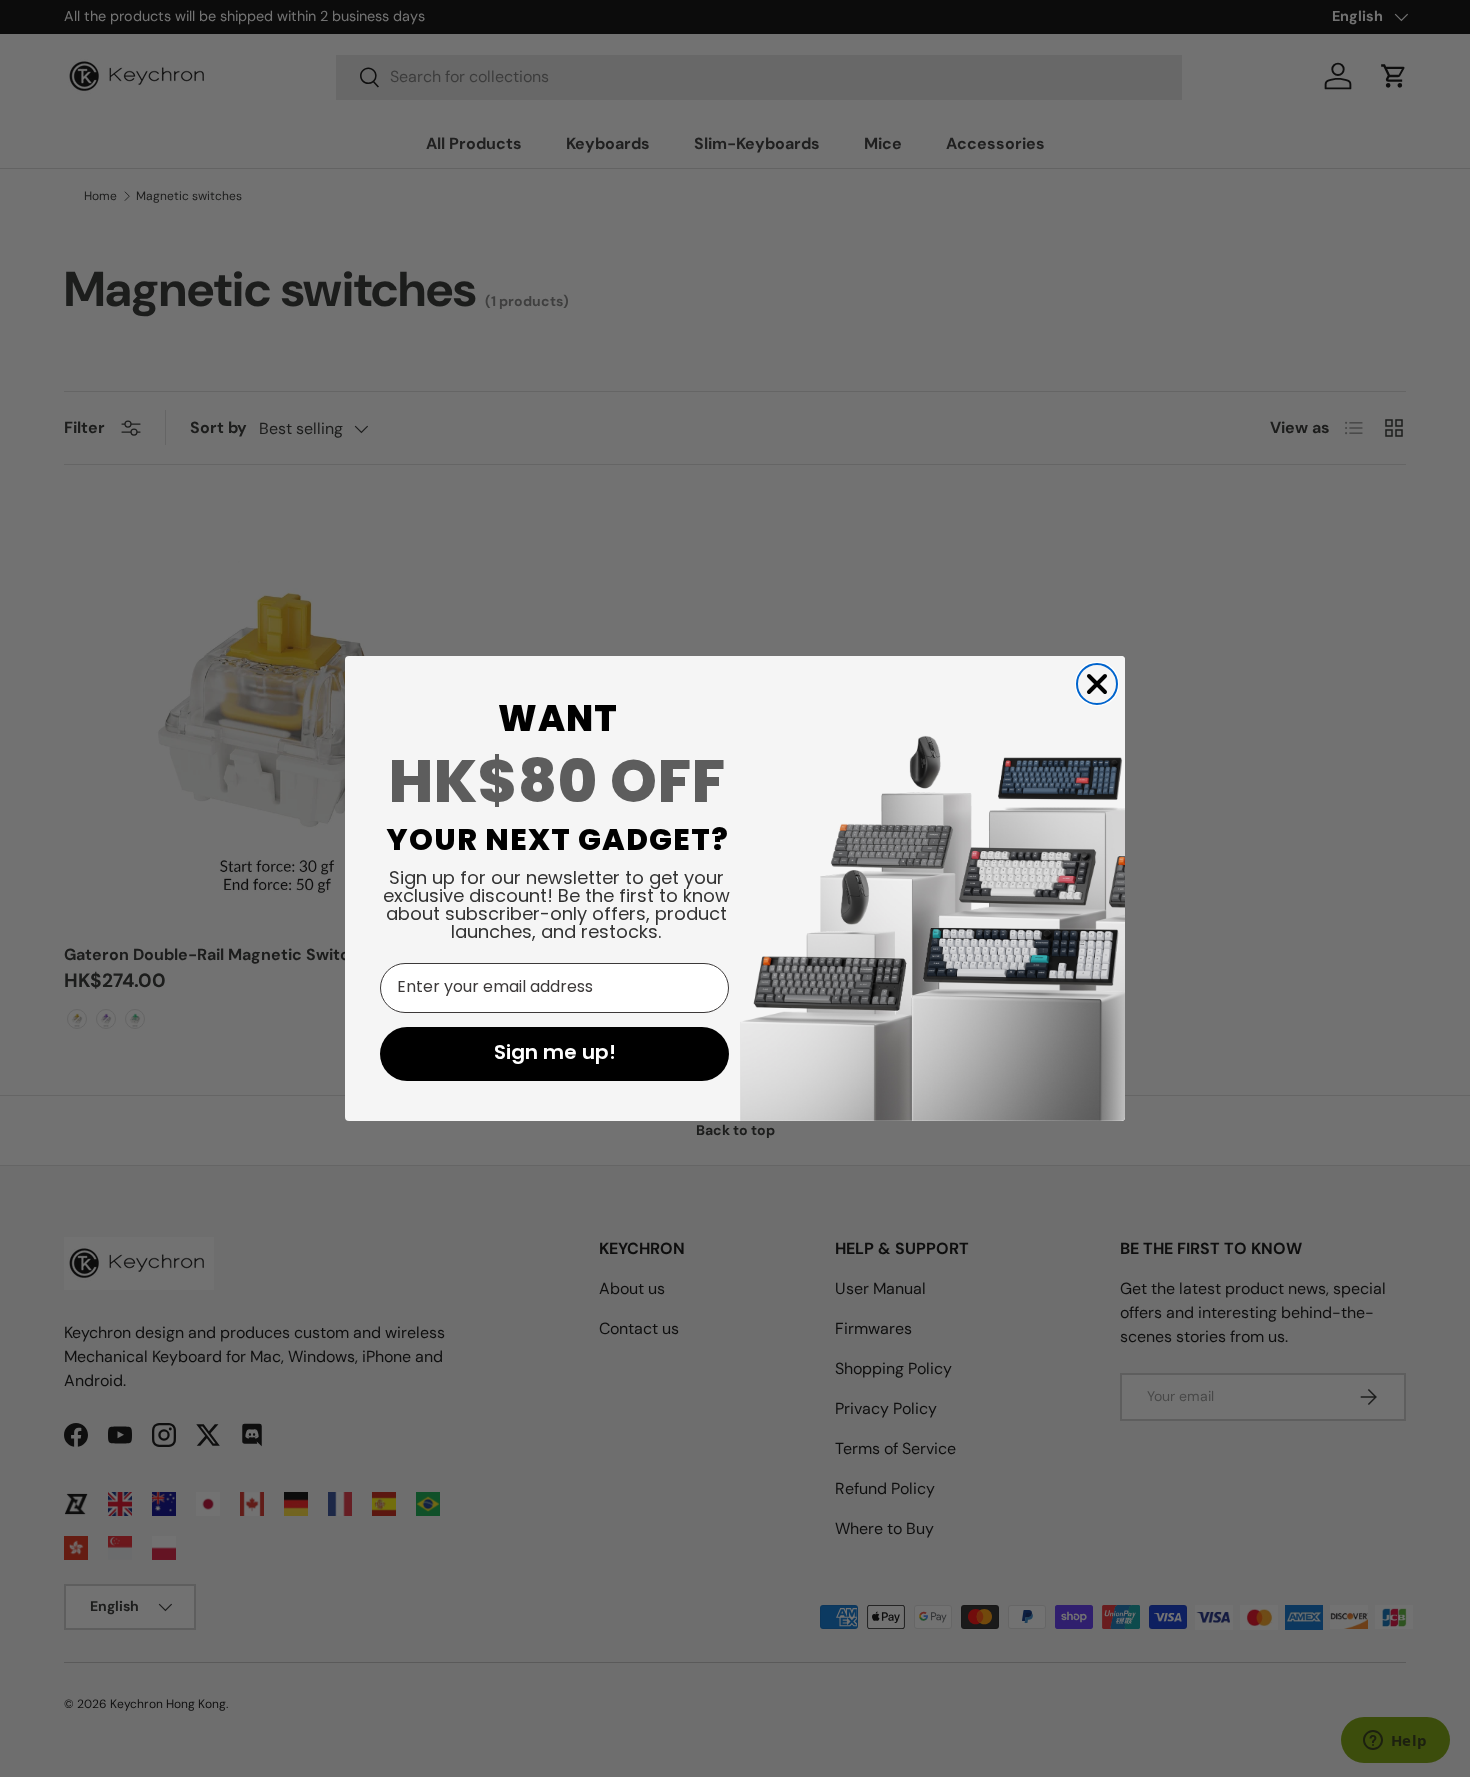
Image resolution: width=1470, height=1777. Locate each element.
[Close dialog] (1097, 684)
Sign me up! (555, 1054)
